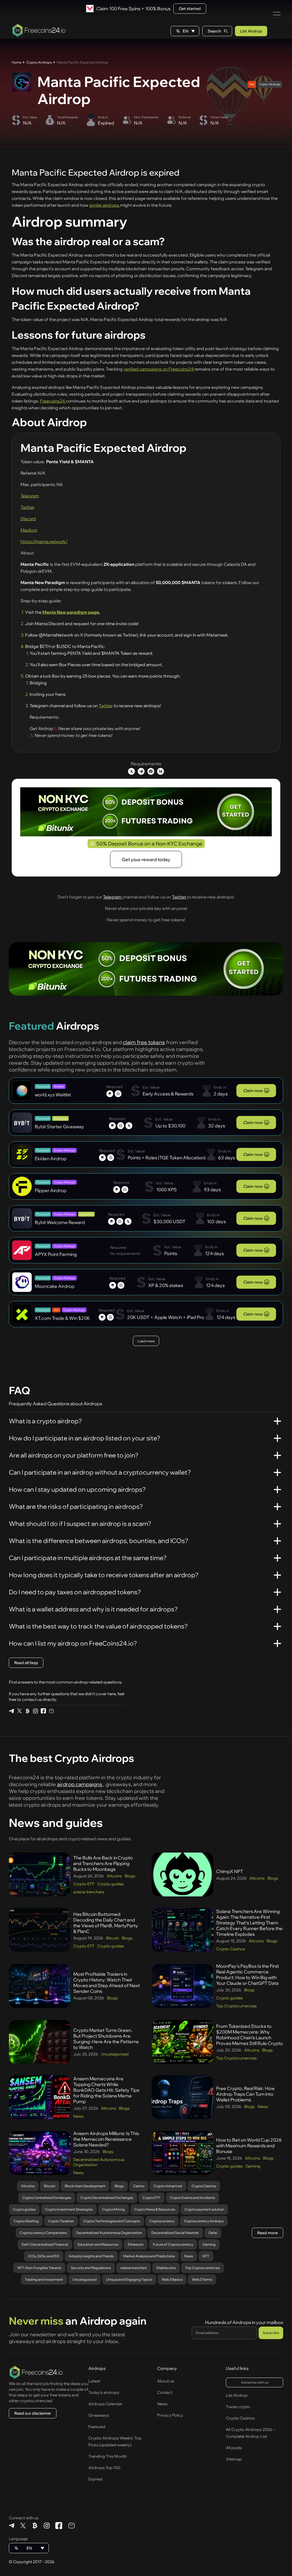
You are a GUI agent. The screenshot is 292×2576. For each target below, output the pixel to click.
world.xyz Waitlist (53, 1095)
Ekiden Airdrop (51, 1158)
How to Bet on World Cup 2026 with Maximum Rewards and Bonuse (249, 2146)
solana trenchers (89, 1892)
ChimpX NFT (230, 1871)
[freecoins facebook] (43, 1711)
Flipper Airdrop (51, 1190)
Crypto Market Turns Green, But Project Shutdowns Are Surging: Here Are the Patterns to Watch (106, 2039)
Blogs (130, 1876)
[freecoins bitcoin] (27, 1711)
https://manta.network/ (44, 541)
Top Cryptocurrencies (236, 2006)
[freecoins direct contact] (51, 1711)
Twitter (28, 507)
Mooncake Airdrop (55, 1286)
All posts (234, 2448)
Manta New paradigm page (70, 612)
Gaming (253, 2166)
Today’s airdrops (104, 2392)
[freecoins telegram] (11, 1711)
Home (17, 62)
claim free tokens (144, 1042)
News (78, 2116)
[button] (185, 31)
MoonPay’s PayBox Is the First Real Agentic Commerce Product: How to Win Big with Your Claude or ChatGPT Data (248, 1975)
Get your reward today (146, 859)
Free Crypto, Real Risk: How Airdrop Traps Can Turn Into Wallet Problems (245, 2094)
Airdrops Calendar (105, 2404)
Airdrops (97, 2368)
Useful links (237, 2368)
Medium (29, 530)
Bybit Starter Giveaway (59, 1127)
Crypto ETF (84, 1884)
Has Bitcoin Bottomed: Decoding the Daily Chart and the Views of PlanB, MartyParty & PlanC (106, 1923)
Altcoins (114, 1876)
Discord (28, 519)
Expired (95, 2479)
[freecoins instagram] (35, 1711)
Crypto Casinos (231, 1949)
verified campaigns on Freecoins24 (159, 369)
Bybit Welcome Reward (60, 1222)
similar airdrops (105, 205)
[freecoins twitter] (19, 1711)
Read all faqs (26, 1663)
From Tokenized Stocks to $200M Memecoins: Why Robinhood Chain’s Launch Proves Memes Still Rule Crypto (250, 2035)
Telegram (30, 496)
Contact (165, 2392)
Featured (97, 2427)
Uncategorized (115, 2054)
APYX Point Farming (56, 1254)
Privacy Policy (170, 2415)
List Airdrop (251, 31)
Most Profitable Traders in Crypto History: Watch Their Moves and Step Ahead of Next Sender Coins (107, 1983)
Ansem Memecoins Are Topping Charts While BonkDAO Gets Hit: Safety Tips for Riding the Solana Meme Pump (106, 2090)
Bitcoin (112, 1938)
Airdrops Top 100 (104, 2468)
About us (166, 2381)
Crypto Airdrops (39, 62)
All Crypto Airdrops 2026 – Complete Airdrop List (250, 2433)
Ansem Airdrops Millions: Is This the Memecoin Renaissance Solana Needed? (106, 2139)
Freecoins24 (53, 401)
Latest (94, 2381)
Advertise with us (255, 2382)
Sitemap (234, 2459)
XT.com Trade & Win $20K (62, 1318)
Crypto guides (110, 1884)
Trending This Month (108, 2456)
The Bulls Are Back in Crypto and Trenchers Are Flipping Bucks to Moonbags (103, 1863)
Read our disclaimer (33, 2413)
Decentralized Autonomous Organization (99, 2162)
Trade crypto (238, 2407)
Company (167, 2368)
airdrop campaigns (80, 1784)
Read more (267, 2233)
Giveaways (99, 2415)
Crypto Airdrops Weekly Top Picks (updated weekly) (115, 2441)
